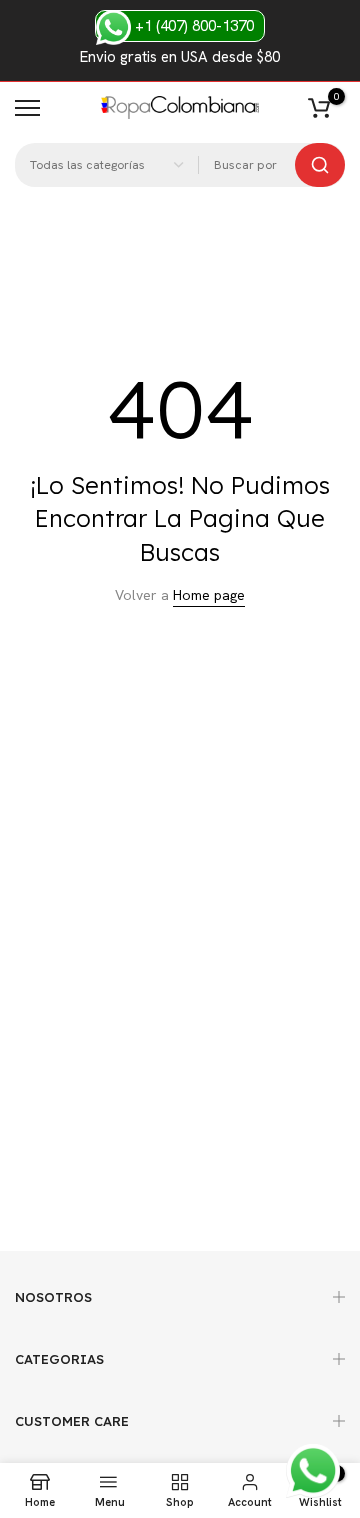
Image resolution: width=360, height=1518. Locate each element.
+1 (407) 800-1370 (192, 26)
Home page (209, 595)
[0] (319, 108)
